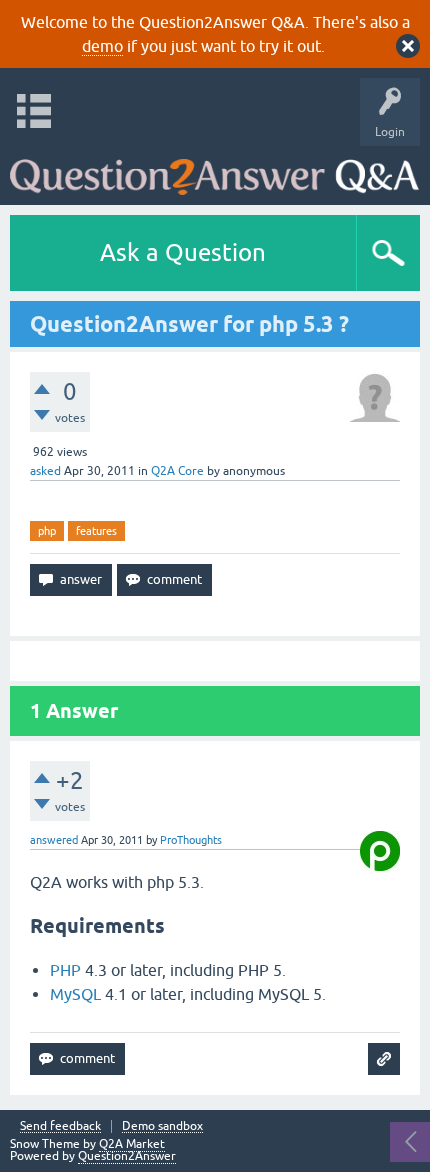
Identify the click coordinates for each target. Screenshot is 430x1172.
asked (45, 471)
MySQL (75, 994)
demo (102, 46)
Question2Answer (127, 1156)
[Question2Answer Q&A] (214, 170)
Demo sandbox (162, 1126)
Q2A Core (177, 471)
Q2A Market (132, 1144)
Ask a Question (183, 252)
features (96, 531)
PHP (65, 970)
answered (54, 840)
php (47, 531)
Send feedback (60, 1126)
